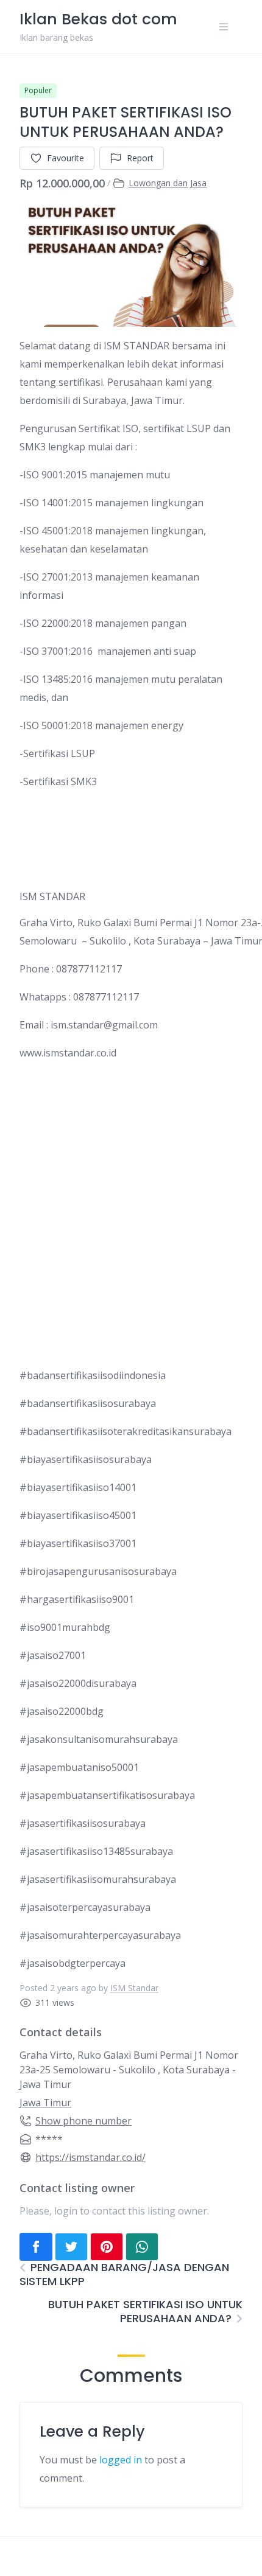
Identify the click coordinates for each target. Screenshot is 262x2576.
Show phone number (83, 2121)
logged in (121, 2460)
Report (140, 158)
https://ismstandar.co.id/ (90, 2157)
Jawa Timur (45, 2103)
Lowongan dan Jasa (168, 183)
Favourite (65, 158)
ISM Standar (134, 1988)
